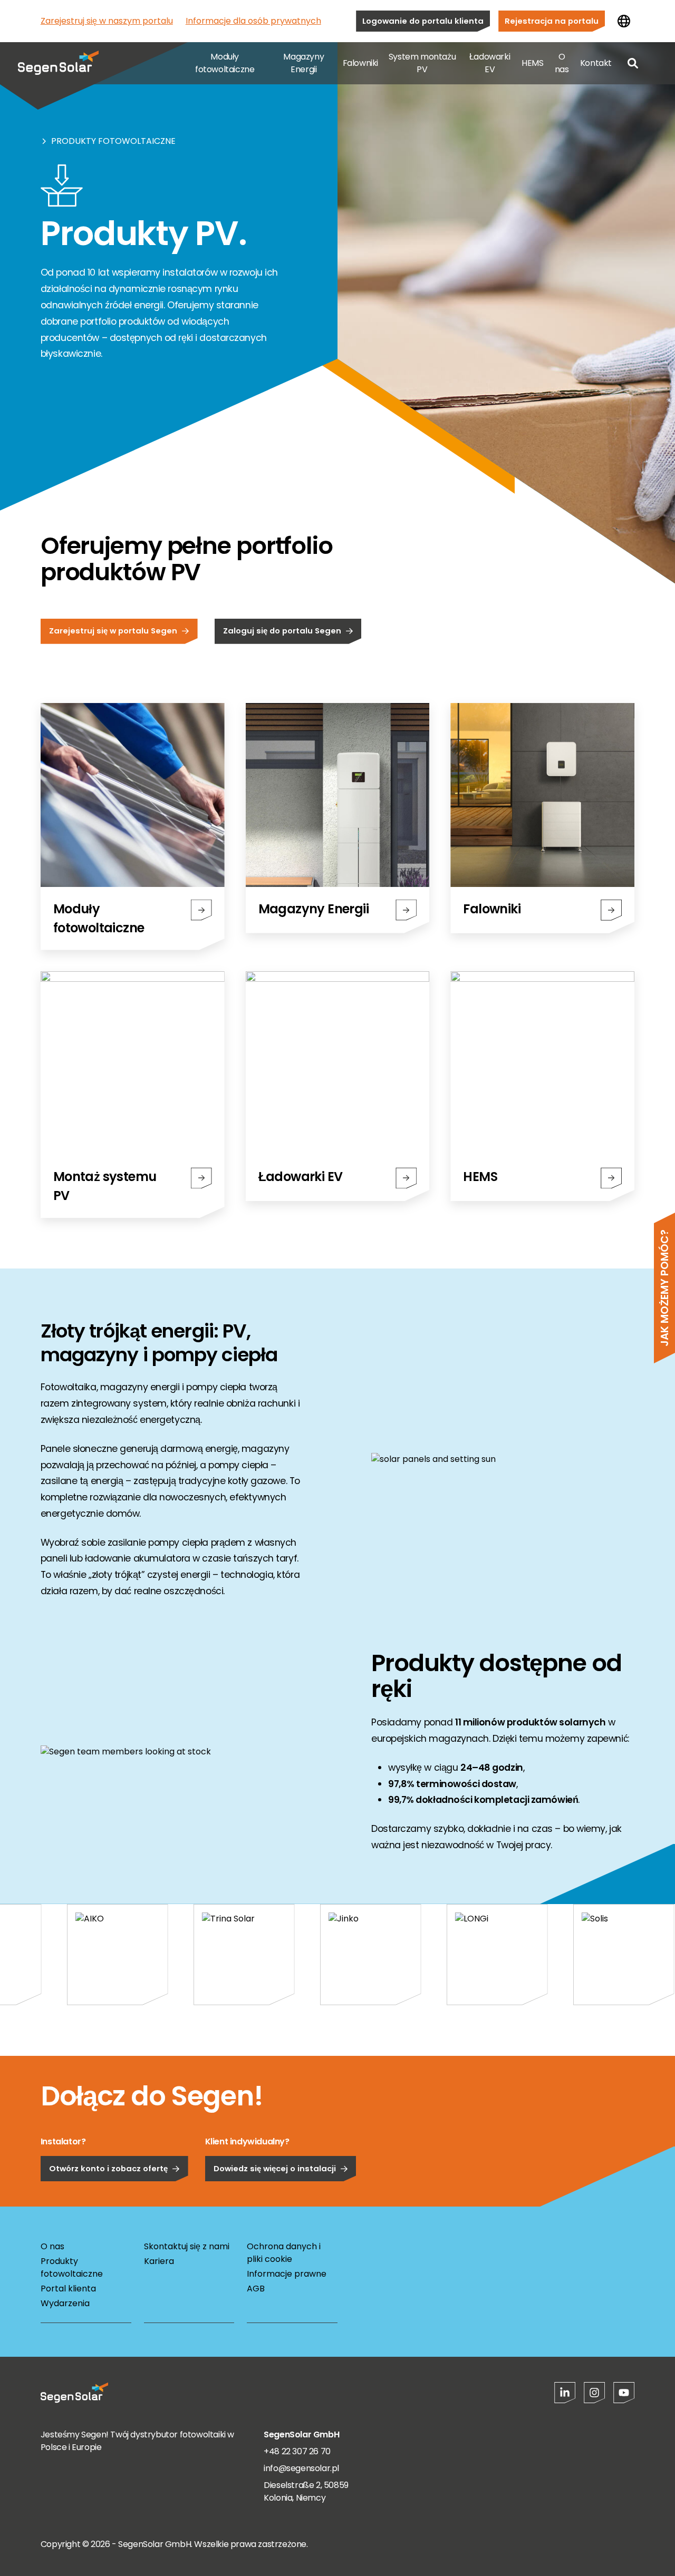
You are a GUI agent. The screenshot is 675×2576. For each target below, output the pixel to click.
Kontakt (596, 63)
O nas (562, 63)
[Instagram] (594, 2393)
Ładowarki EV (490, 63)
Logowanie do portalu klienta (423, 21)
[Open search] (633, 63)
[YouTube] (624, 2393)
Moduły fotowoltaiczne (225, 63)
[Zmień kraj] (624, 21)
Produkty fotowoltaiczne (113, 141)
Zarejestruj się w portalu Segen (113, 631)
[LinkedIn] (565, 2393)
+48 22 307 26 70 (297, 2451)
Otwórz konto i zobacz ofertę (108, 2168)
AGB (256, 2289)
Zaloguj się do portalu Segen (282, 631)
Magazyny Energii (303, 63)
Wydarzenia (65, 2303)
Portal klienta (68, 2289)
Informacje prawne (287, 2274)
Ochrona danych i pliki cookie (284, 2253)
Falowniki (360, 63)
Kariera (159, 2261)
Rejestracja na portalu (552, 21)
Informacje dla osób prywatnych (253, 21)
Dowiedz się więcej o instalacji (275, 2168)
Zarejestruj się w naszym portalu (107, 21)
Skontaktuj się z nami (187, 2246)
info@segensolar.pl (301, 2468)
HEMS (532, 63)
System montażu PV (422, 63)
